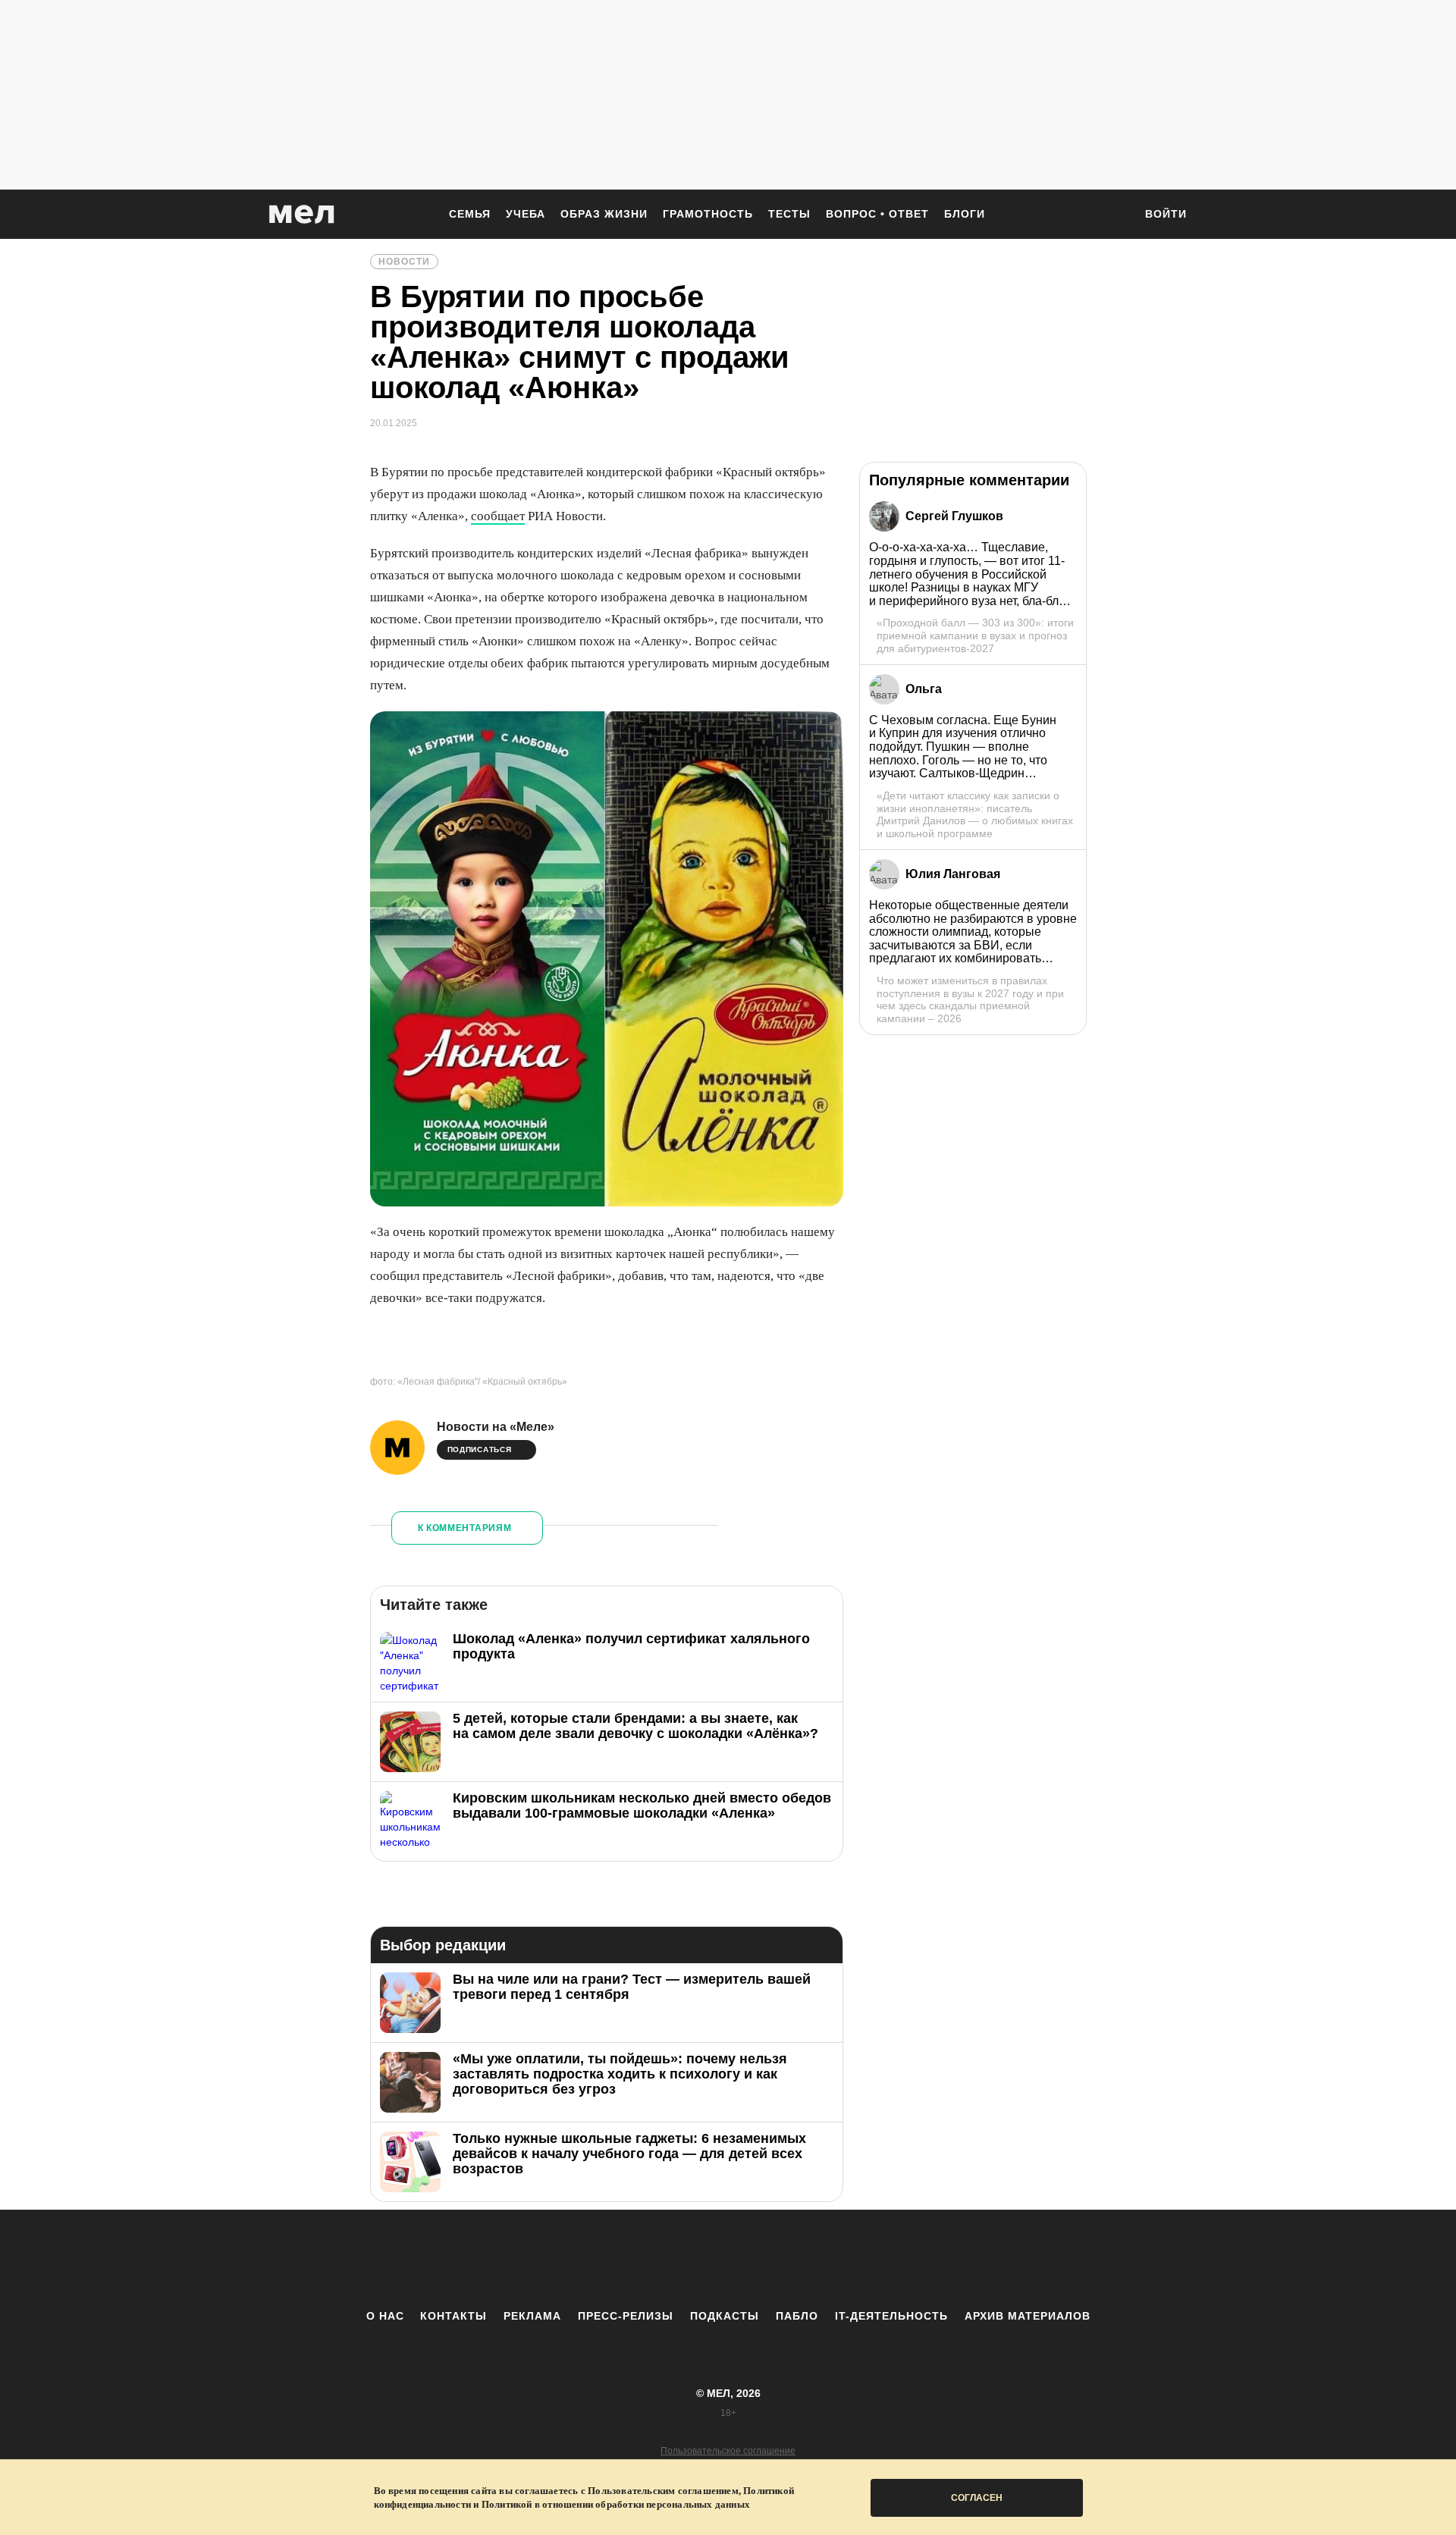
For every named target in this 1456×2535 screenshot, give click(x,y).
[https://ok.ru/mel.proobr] (811, 2259)
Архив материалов (1028, 2316)
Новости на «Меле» (496, 1427)
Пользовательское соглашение (728, 2451)
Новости (404, 262)
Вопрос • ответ (877, 214)
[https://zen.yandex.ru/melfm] (645, 2259)
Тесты (789, 214)
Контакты (453, 2316)
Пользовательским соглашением (663, 2491)
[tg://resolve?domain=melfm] (603, 2259)
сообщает (498, 516)
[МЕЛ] (302, 214)
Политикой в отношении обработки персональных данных (616, 2504)
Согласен (977, 2498)
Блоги (965, 214)
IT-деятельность (891, 2316)
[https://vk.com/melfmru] (686, 2259)
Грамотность (708, 214)
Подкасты (725, 2316)
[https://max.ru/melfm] (853, 2259)
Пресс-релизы (626, 2316)
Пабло (797, 2316)
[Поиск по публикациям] (1115, 215)
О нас (385, 2316)
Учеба (526, 214)
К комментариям (465, 1528)
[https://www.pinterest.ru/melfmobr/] (770, 2259)
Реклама (532, 2316)
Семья (470, 214)
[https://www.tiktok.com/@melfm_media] (728, 2259)
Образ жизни (604, 214)
